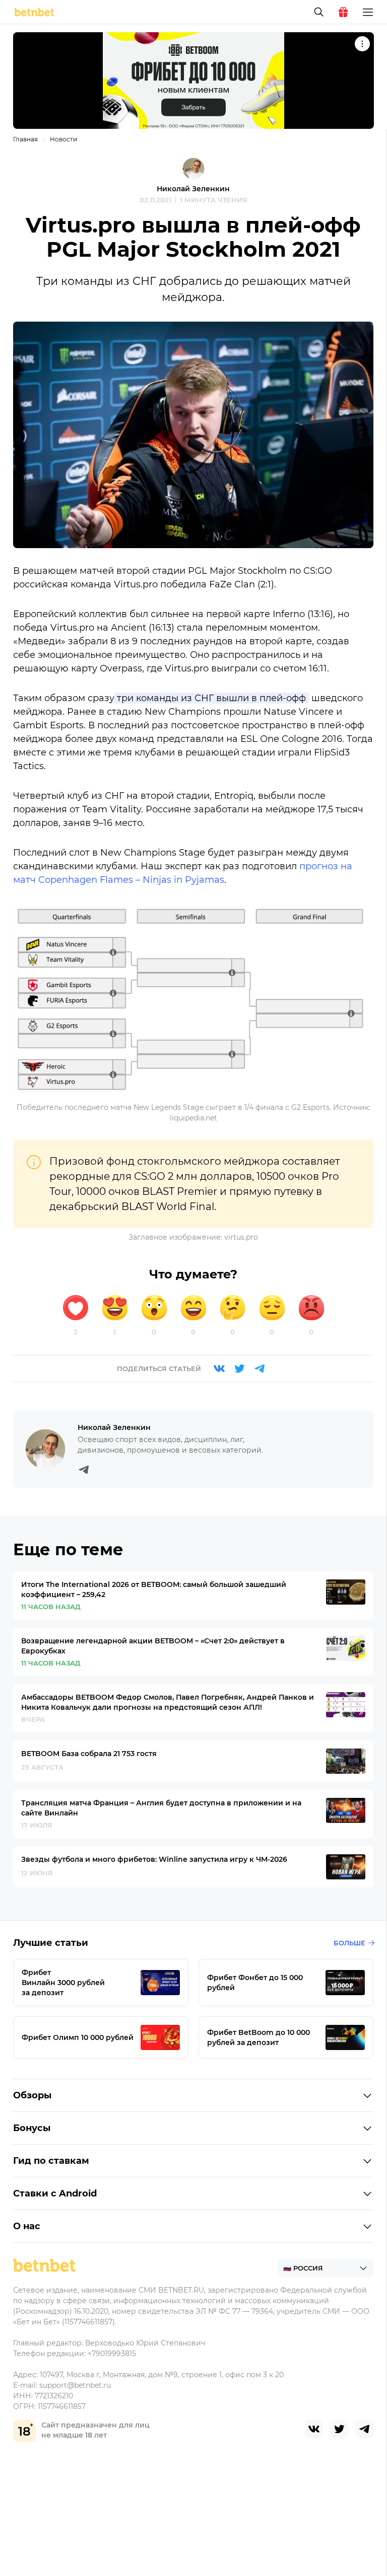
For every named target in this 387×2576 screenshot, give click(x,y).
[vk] (314, 2429)
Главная (25, 139)
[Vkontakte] (219, 1369)
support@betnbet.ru (75, 2385)
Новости (63, 139)
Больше (349, 1943)
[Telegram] (260, 1369)
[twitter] (339, 2429)
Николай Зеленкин (193, 189)
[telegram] (364, 2429)
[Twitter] (239, 1369)
